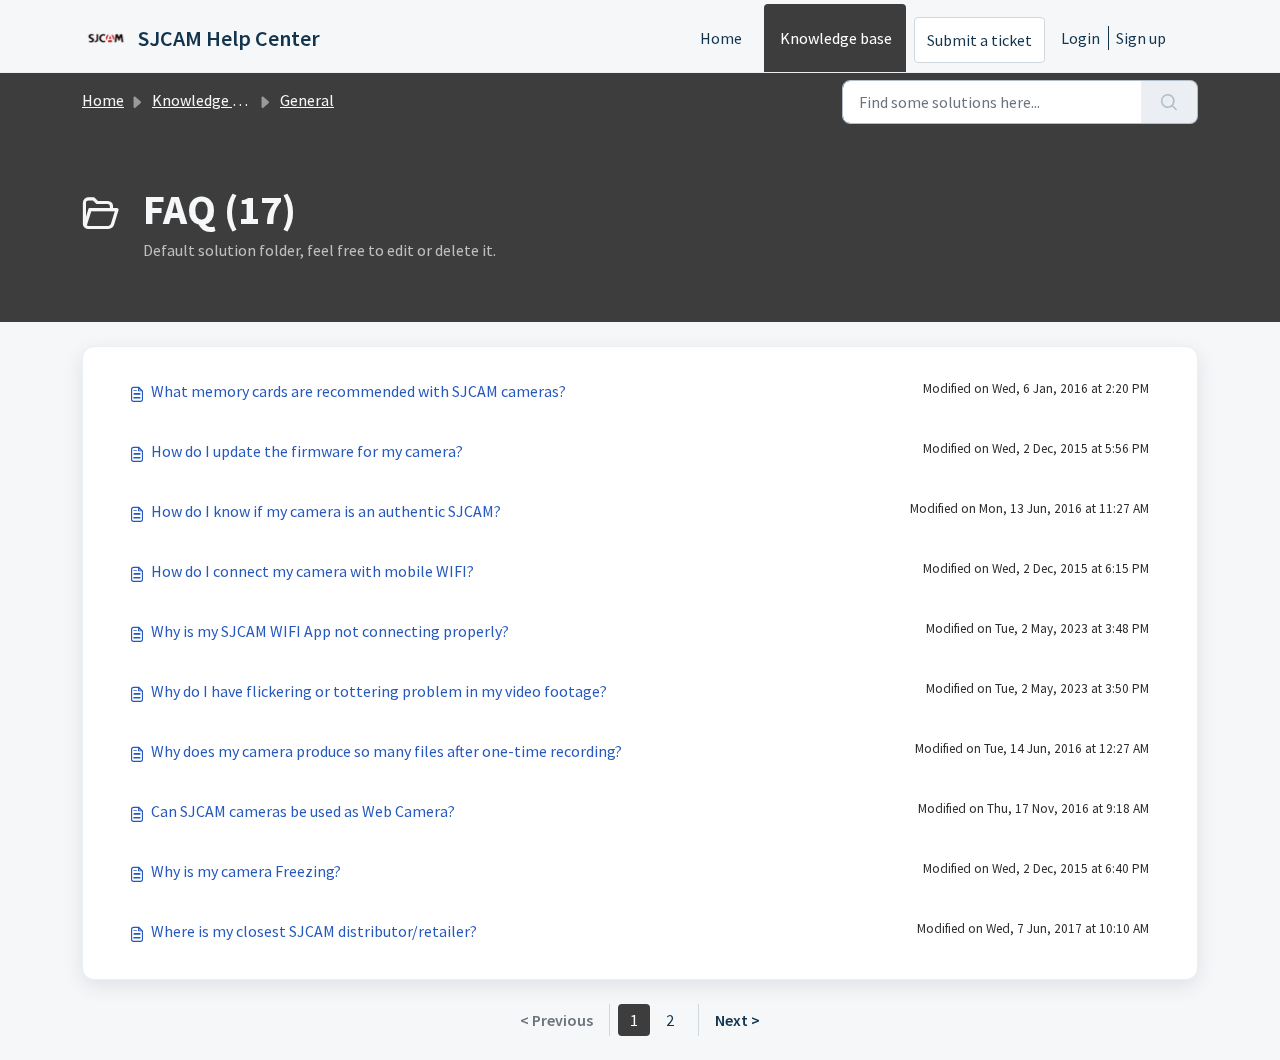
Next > (737, 1020)
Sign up (1141, 38)
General (307, 100)
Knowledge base (836, 38)
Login (1080, 38)
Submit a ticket (979, 40)
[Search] (1169, 102)
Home (721, 38)
